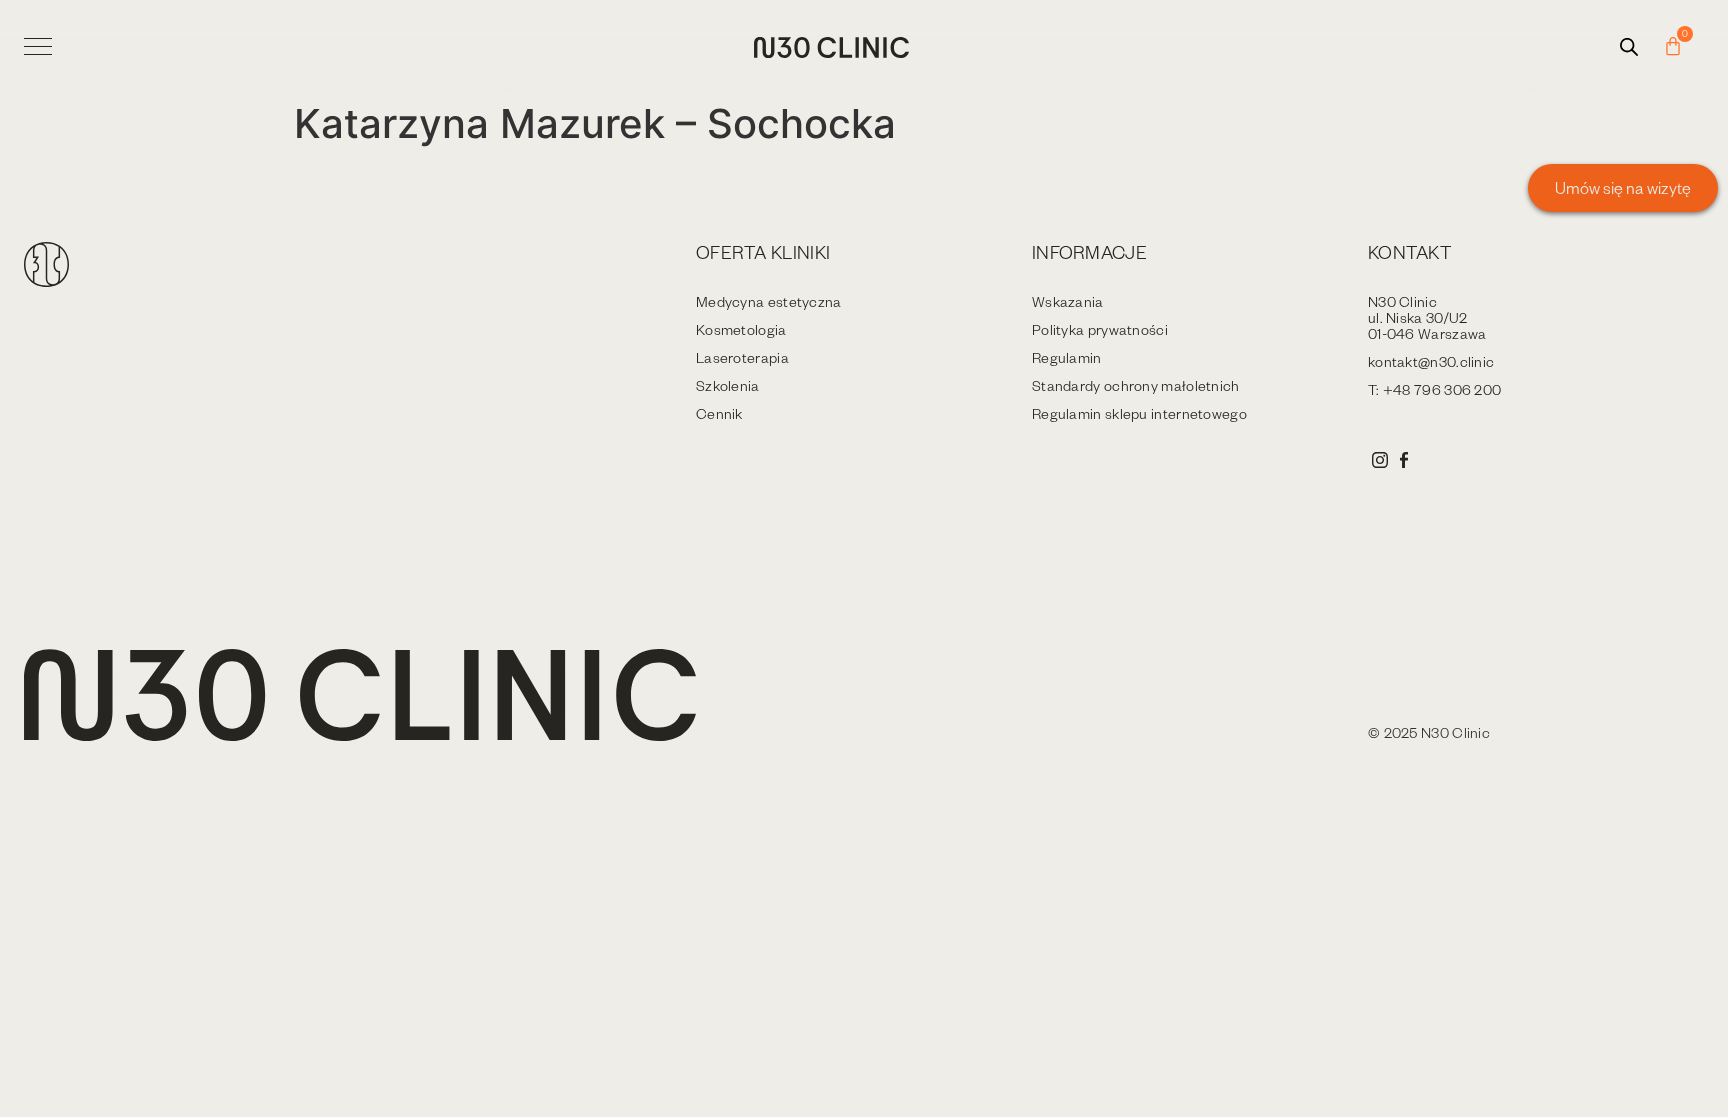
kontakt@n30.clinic (1431, 361)
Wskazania (1068, 301)
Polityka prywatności (1100, 329)
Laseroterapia (742, 357)
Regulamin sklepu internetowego (1139, 413)
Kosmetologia (741, 329)
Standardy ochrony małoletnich (1136, 385)
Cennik (719, 413)
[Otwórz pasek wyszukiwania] (1629, 46)
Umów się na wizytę (1623, 187)
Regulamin (1067, 357)
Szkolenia (728, 385)
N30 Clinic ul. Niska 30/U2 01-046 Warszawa (1427, 317)
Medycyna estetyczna (769, 301)
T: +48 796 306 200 (1434, 389)
